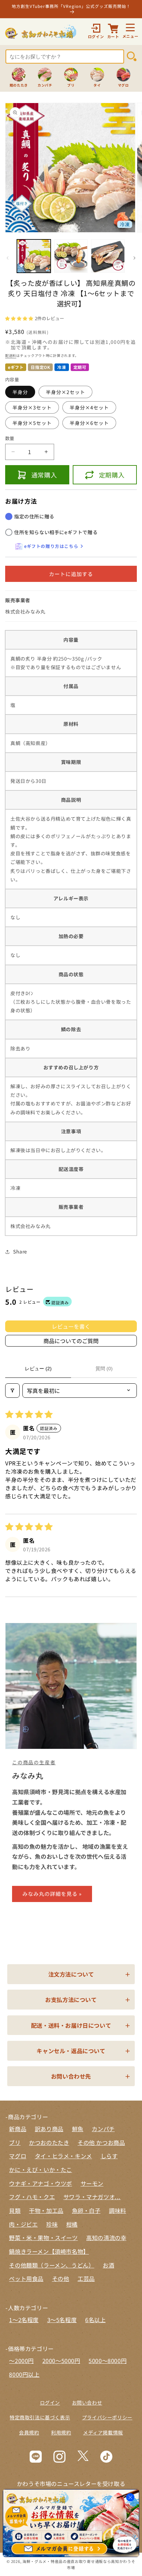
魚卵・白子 (86, 2211)
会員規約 (29, 2432)
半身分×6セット (89, 423)
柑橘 (72, 2224)
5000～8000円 (108, 2361)
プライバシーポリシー (107, 2417)
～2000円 (21, 2361)
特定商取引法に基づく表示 (40, 2417)
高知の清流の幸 (106, 2238)
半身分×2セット (65, 392)
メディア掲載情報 (103, 2432)
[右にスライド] (134, 258)
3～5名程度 (62, 2320)
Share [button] (20, 1251)
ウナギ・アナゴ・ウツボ (40, 2183)
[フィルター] (12, 1391)
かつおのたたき (49, 2142)
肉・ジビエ (23, 2224)
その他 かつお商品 (101, 2142)
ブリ (15, 2142)
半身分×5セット (32, 423)
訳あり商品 (49, 2129)
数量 (10, 438)
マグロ (18, 2156)
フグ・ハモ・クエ (32, 2197)
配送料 (11, 355)
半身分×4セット (89, 407)
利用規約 (61, 2432)
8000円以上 (24, 2374)
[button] (20, 318)
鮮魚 (78, 2129)
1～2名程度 (24, 2320)
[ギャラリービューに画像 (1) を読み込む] (34, 256)
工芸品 (86, 2279)
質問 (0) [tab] (104, 1369)
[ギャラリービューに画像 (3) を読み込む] (108, 256)
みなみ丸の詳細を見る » (52, 1894)
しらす (109, 2156)
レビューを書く (71, 1326)
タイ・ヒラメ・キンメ (63, 2156)
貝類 (15, 2211)
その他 (61, 2279)
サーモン (92, 2183)
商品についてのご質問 (71, 1341)
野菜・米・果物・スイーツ (43, 2238)
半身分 (20, 392)
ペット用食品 (26, 2279)
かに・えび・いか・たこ (40, 2170)
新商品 (18, 2129)
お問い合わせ (87, 2403)
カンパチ (103, 2129)
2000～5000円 (61, 2361)
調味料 (118, 2211)
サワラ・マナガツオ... (92, 2197)
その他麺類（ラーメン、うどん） (52, 2265)
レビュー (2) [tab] (38, 1369)
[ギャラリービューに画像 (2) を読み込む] (71, 256)
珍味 (52, 2224)
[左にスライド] (8, 258)
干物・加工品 (46, 2211)
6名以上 (95, 2320)
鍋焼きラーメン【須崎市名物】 (49, 2251)
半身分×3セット (32, 407)
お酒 (108, 2265)
